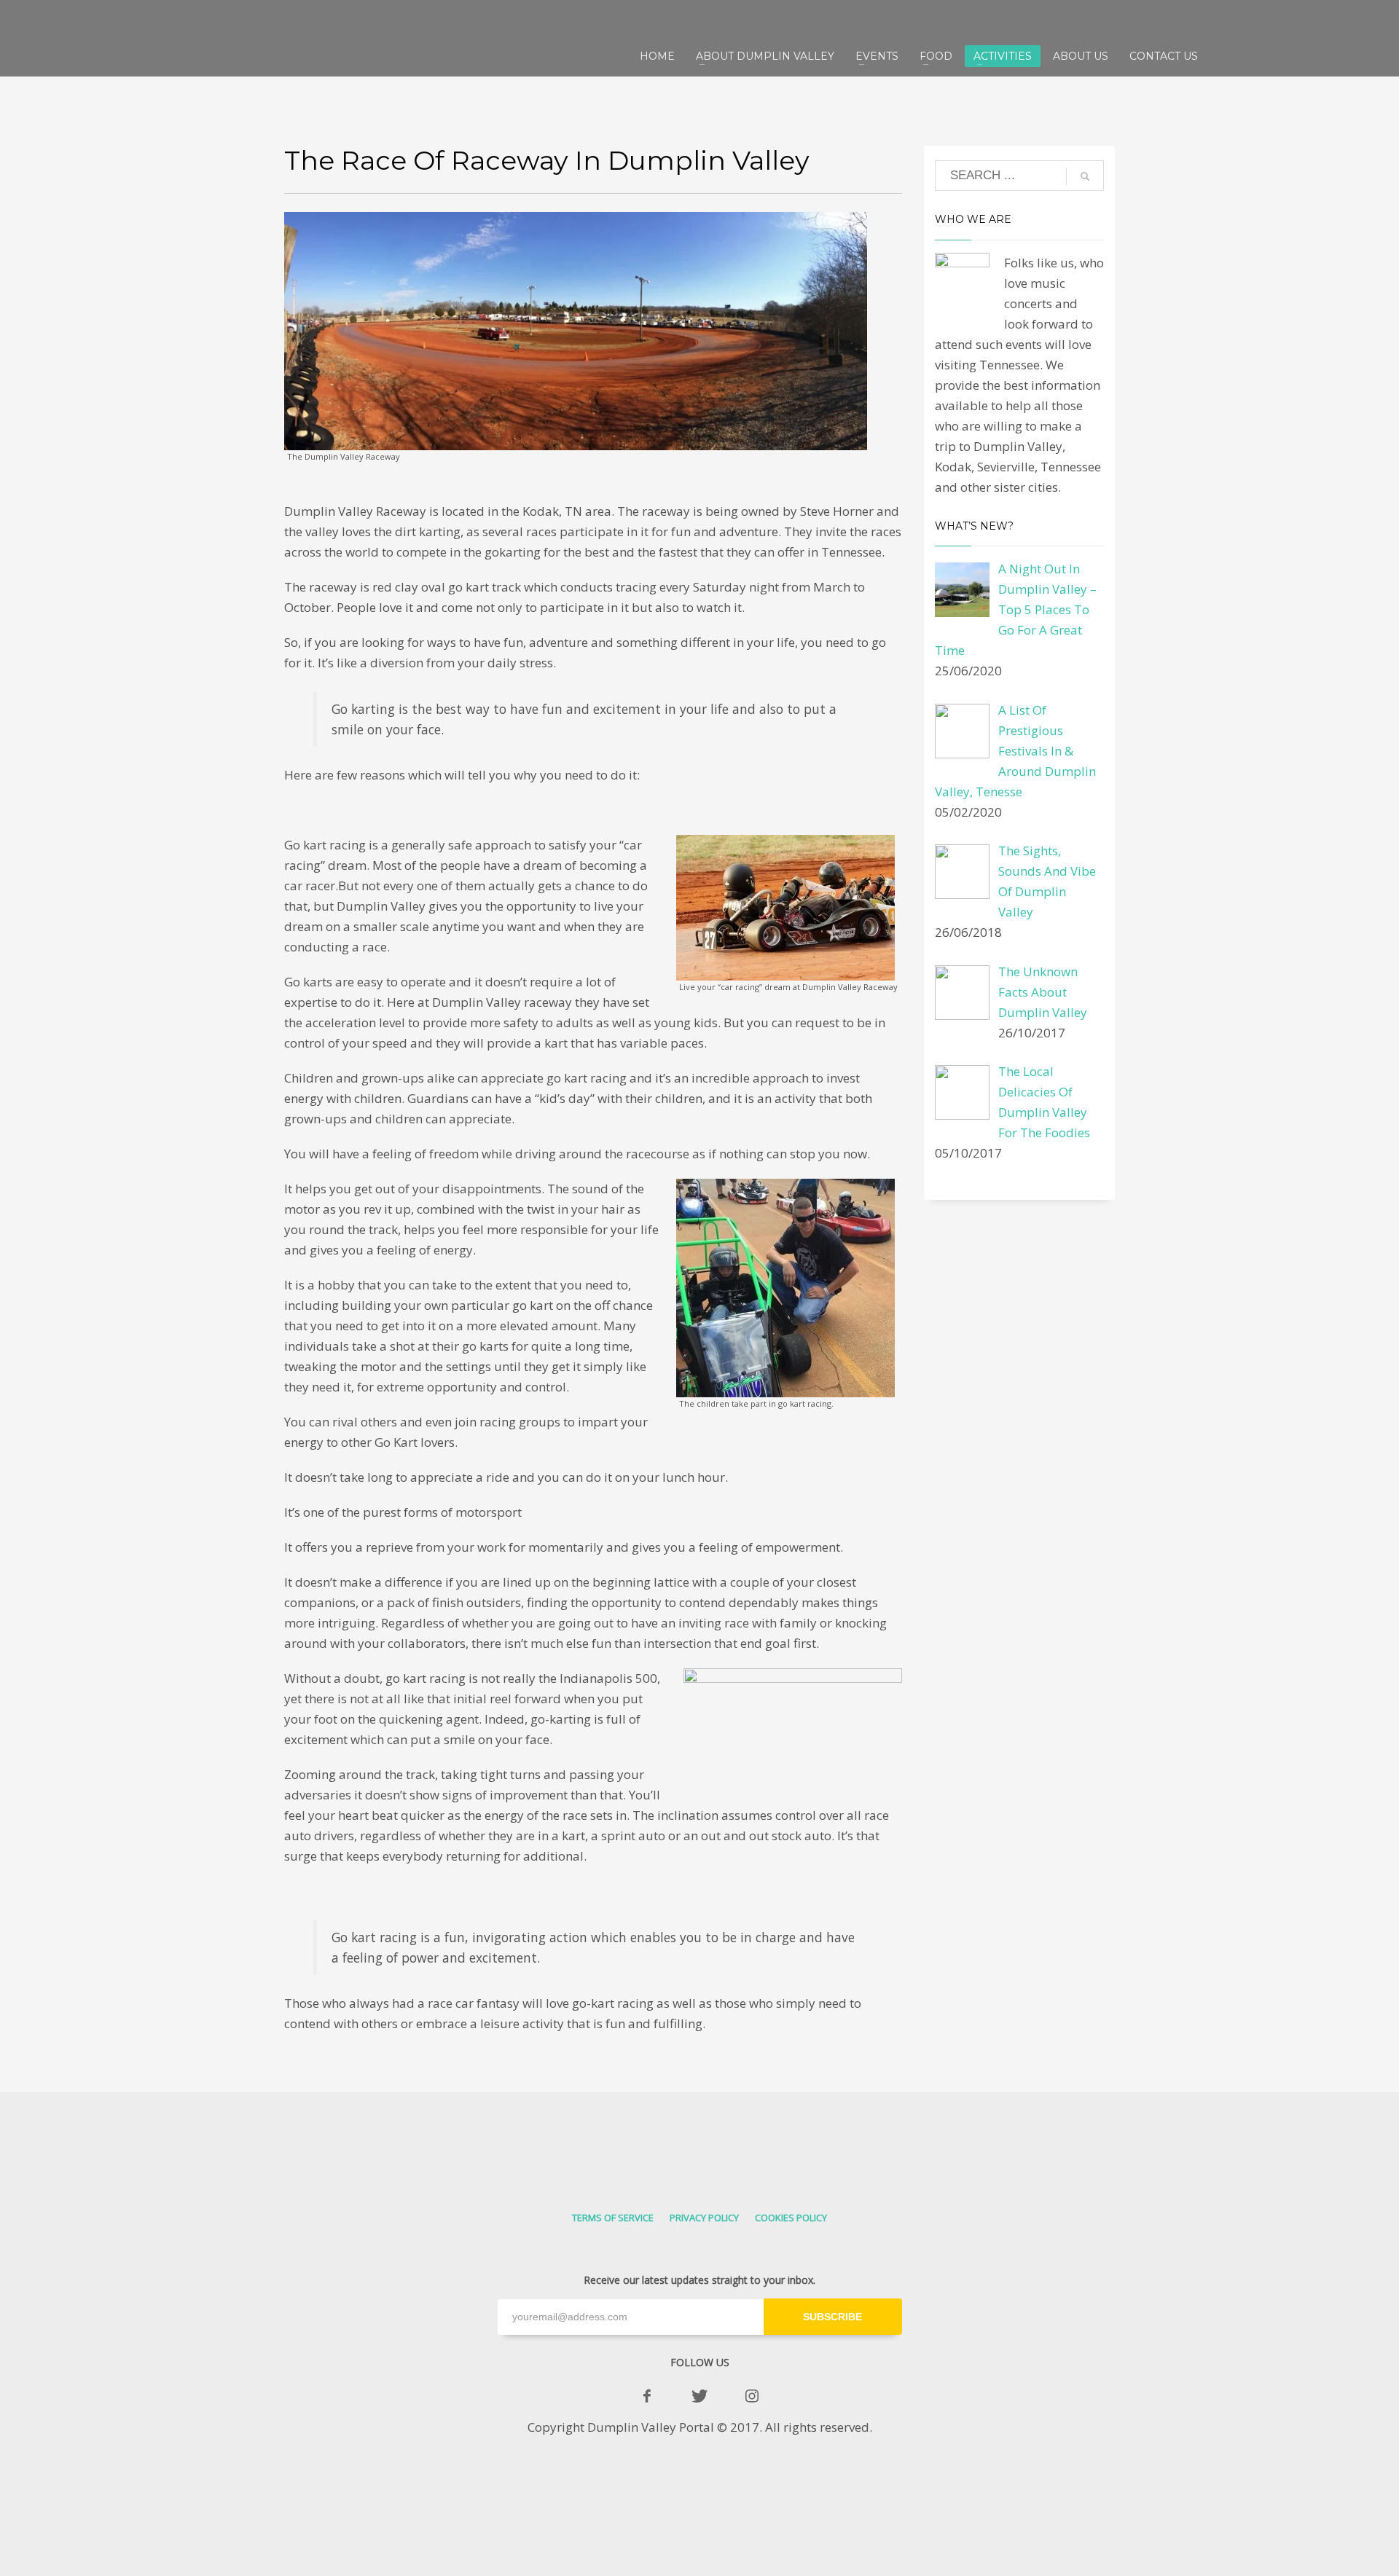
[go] (1085, 176)
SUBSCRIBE (832, 2317)
